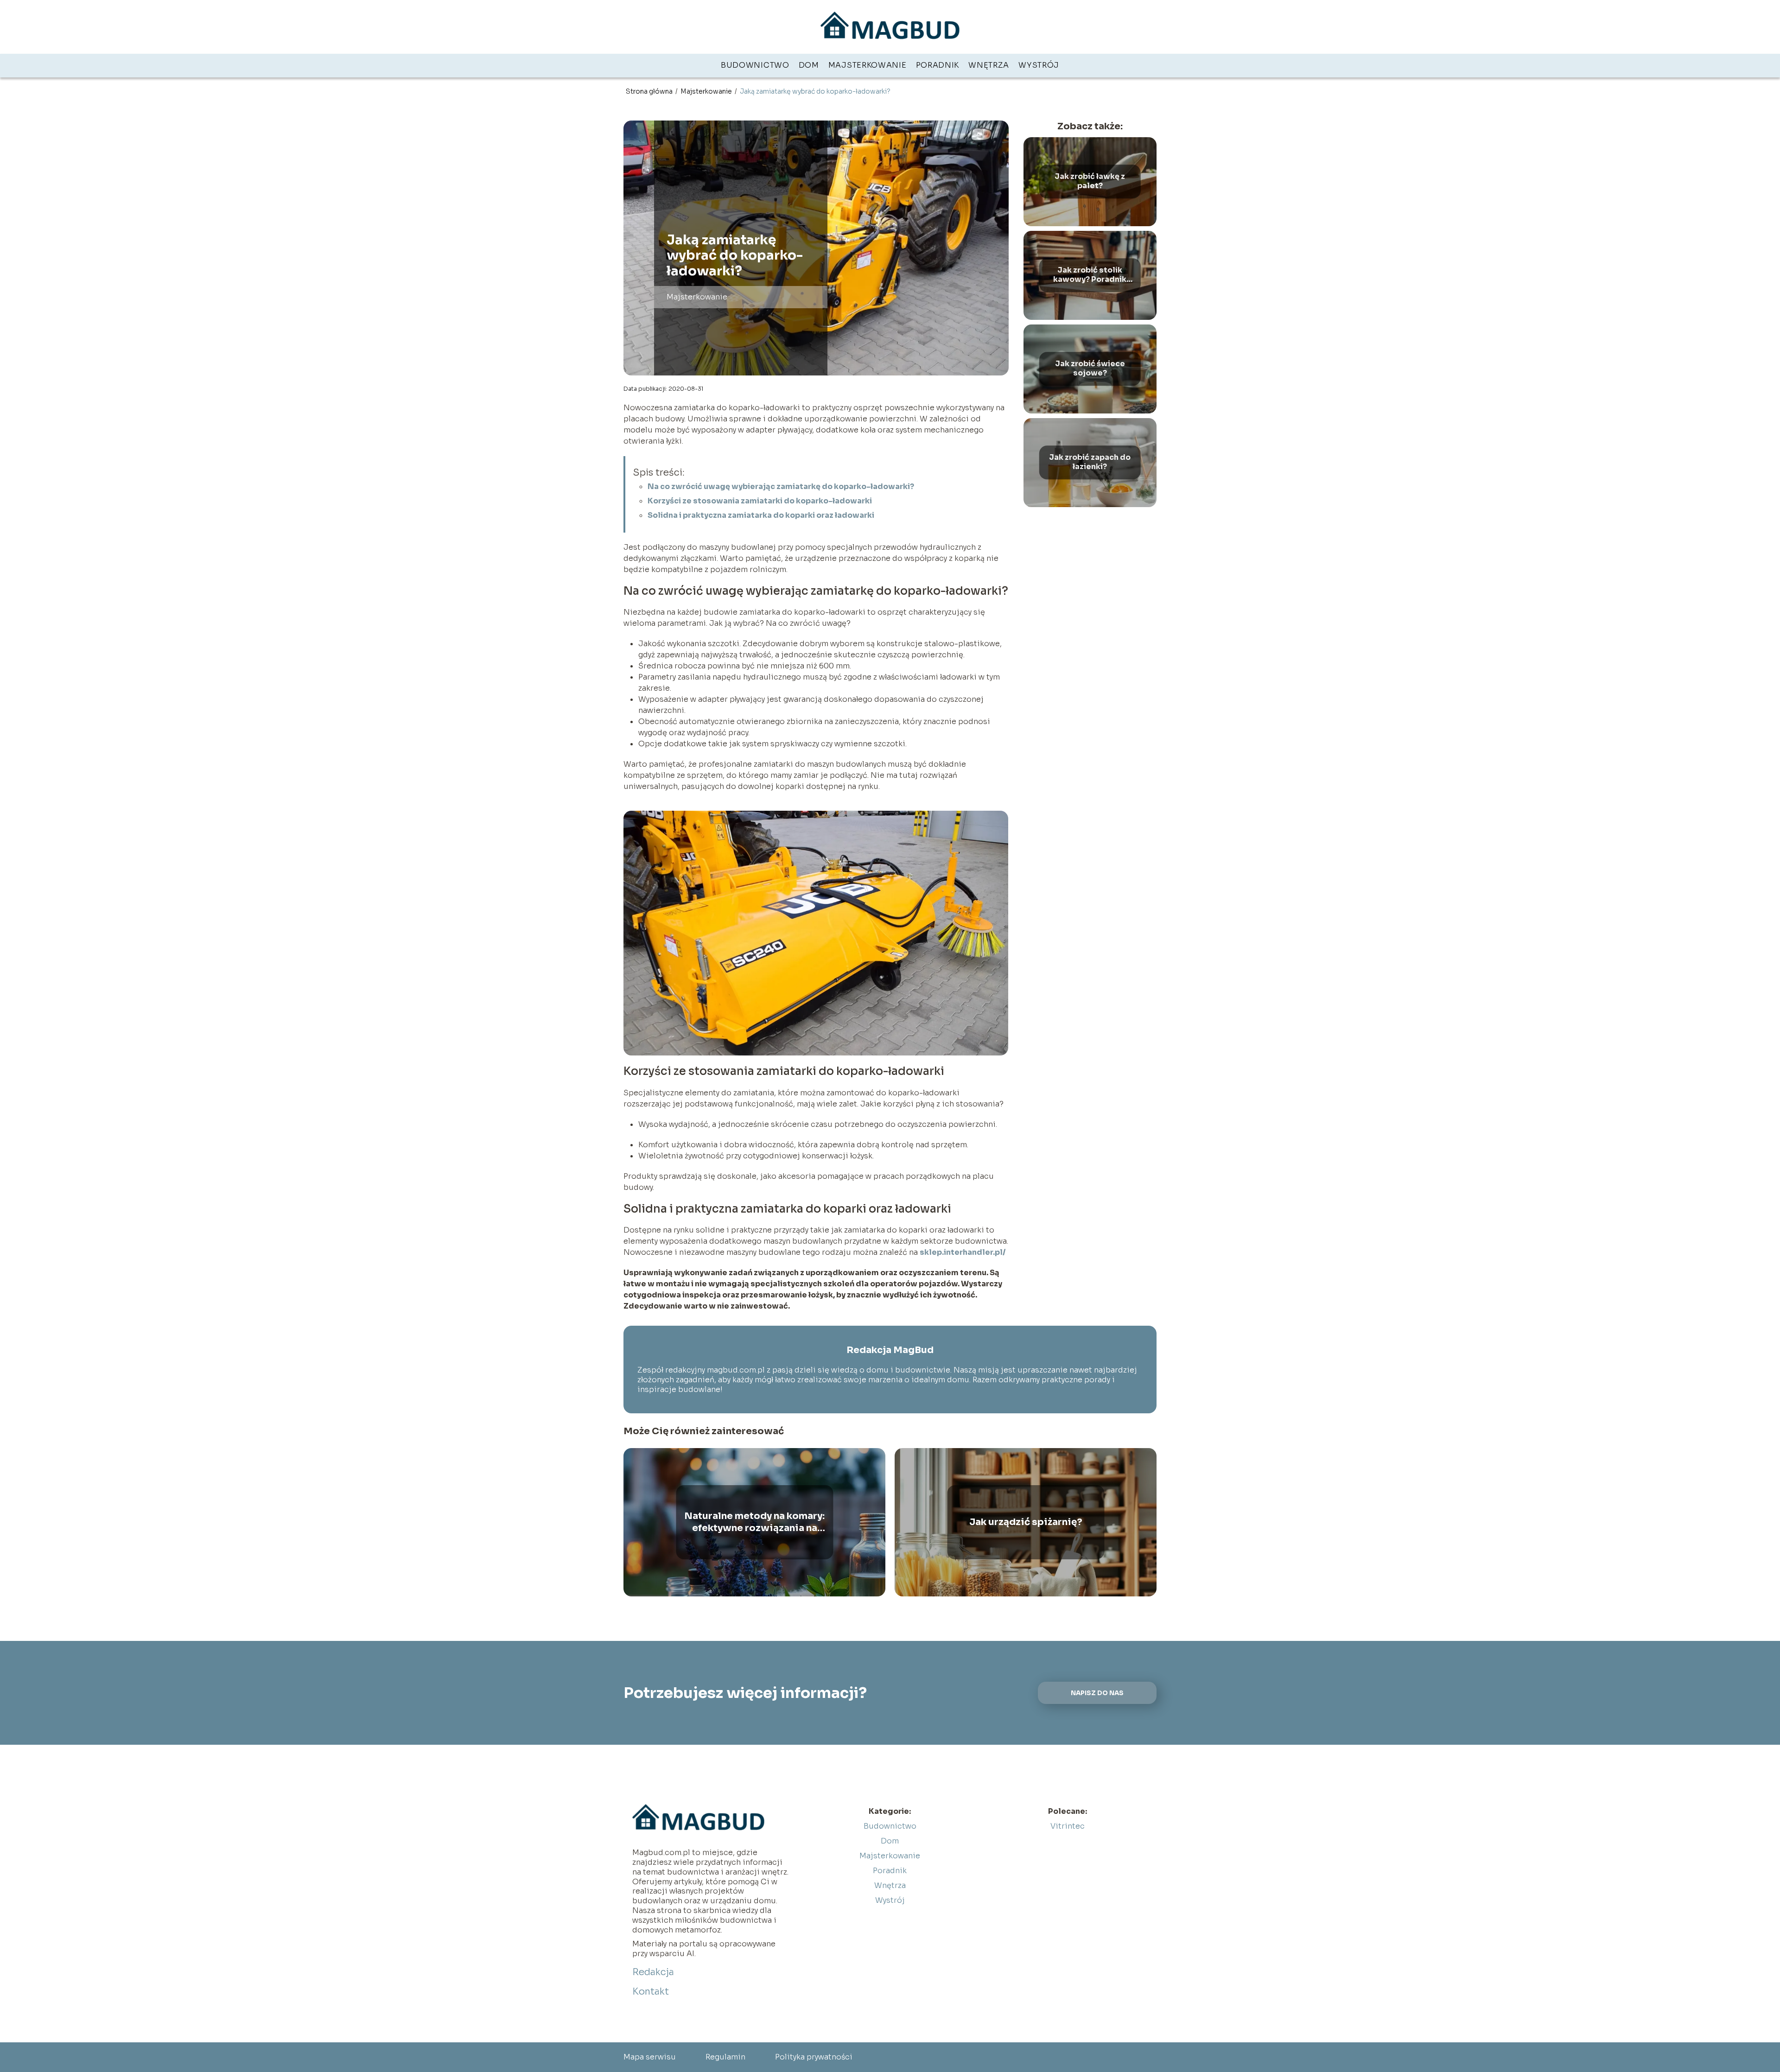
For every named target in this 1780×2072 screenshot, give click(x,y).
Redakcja (653, 1972)
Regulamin (725, 2057)
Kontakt (651, 1992)
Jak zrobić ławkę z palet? (1090, 181)
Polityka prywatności (814, 2057)
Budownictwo (755, 65)
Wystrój (1039, 65)
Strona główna (650, 91)
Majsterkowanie (868, 65)
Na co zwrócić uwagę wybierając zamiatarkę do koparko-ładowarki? (781, 486)
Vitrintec (1068, 1826)
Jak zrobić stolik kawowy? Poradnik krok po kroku (1090, 275)
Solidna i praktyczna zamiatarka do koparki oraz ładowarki (761, 515)
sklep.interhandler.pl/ (963, 1252)
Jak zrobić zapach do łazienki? (1090, 462)
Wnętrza (989, 65)
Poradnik (938, 65)
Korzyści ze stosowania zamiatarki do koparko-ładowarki (760, 501)
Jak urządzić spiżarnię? (1026, 1522)
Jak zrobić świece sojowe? (1090, 369)
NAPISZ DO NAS (1097, 1693)
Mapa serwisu (650, 2057)
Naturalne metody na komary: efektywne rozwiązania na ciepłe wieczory (754, 1522)
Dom (809, 65)
